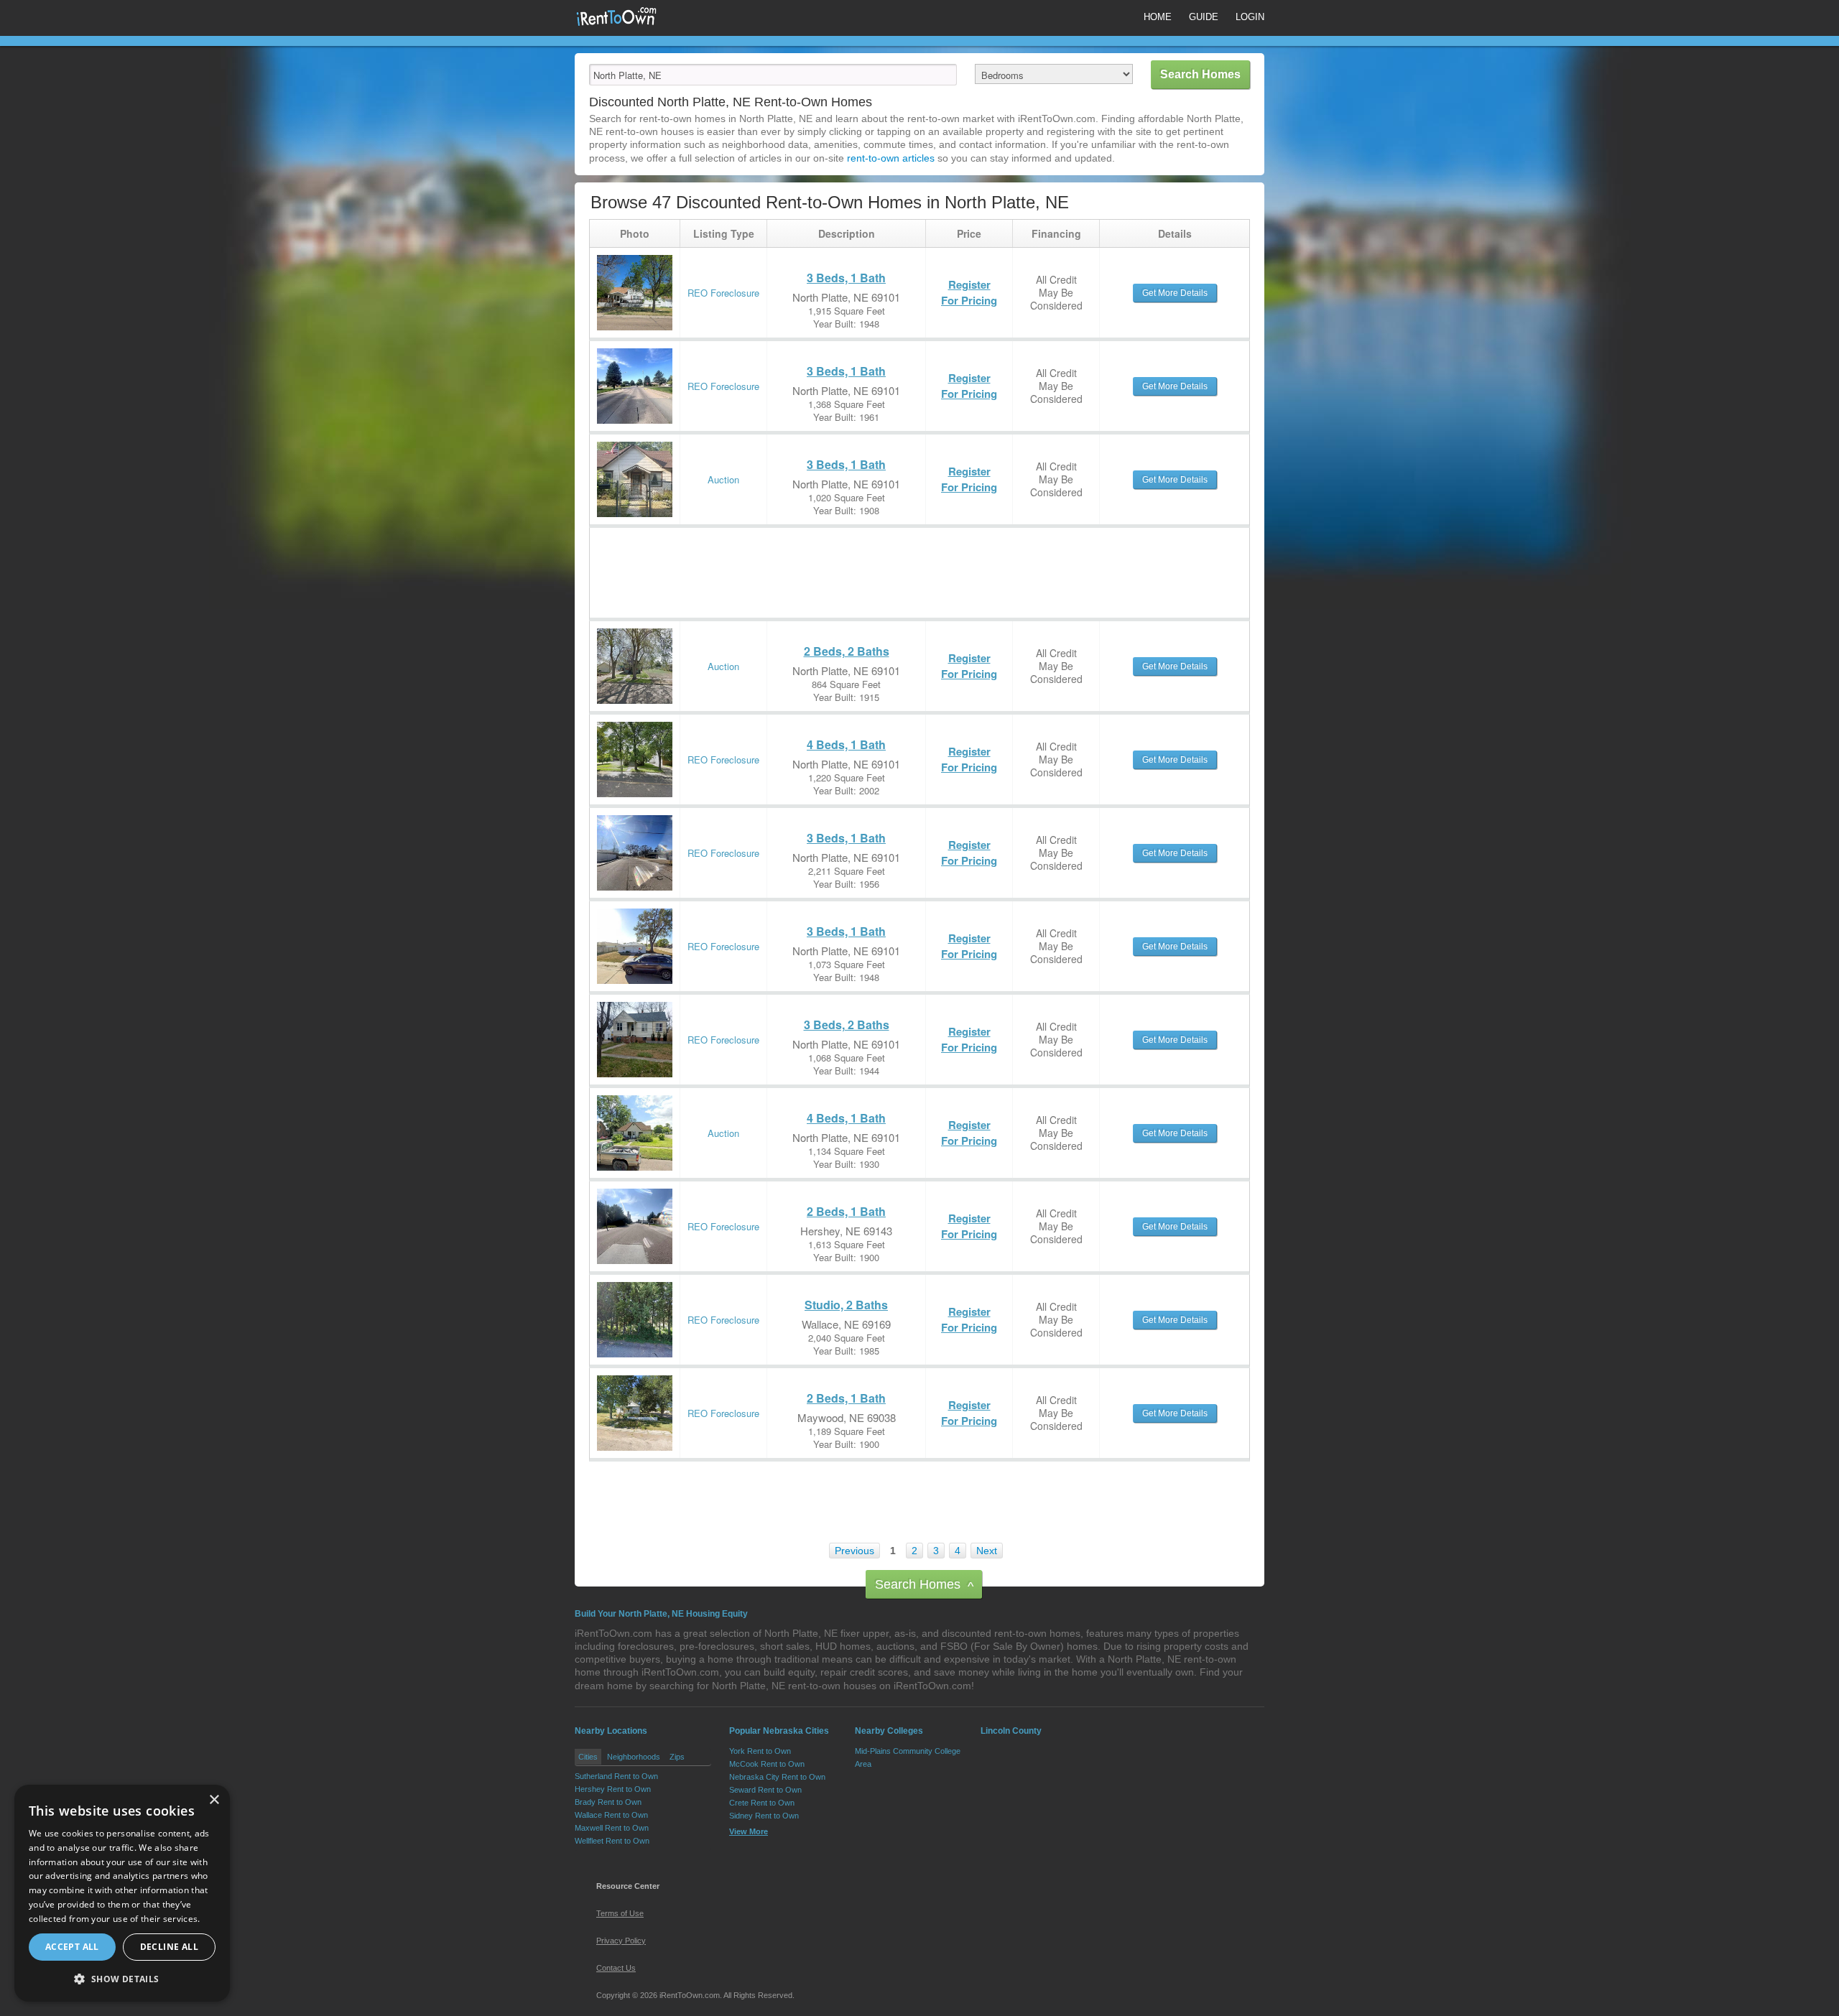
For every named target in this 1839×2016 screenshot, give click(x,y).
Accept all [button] (72, 1947)
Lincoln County (1011, 1731)
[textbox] (773, 75)
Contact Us (616, 1968)
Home (1158, 17)
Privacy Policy (621, 1941)
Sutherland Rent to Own (616, 1776)
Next (987, 1551)
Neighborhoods (634, 1757)
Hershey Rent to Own (613, 1789)
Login (1250, 17)
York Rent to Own (760, 1751)
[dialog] (122, 1893)
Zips (677, 1757)
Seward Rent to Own (765, 1790)
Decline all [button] (169, 1947)
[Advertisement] (851, 560)
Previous (854, 1551)
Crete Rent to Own (762, 1803)
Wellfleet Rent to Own (612, 1841)
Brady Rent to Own (608, 1802)
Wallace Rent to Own (611, 1815)
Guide (1204, 17)
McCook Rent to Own (767, 1764)
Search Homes (924, 1585)
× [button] (214, 1800)
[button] (122, 1979)
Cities (588, 1757)
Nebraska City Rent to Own (777, 1777)
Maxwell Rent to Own (612, 1828)
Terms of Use (620, 1913)
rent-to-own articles (891, 158)
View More (749, 1831)
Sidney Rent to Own (764, 1816)
